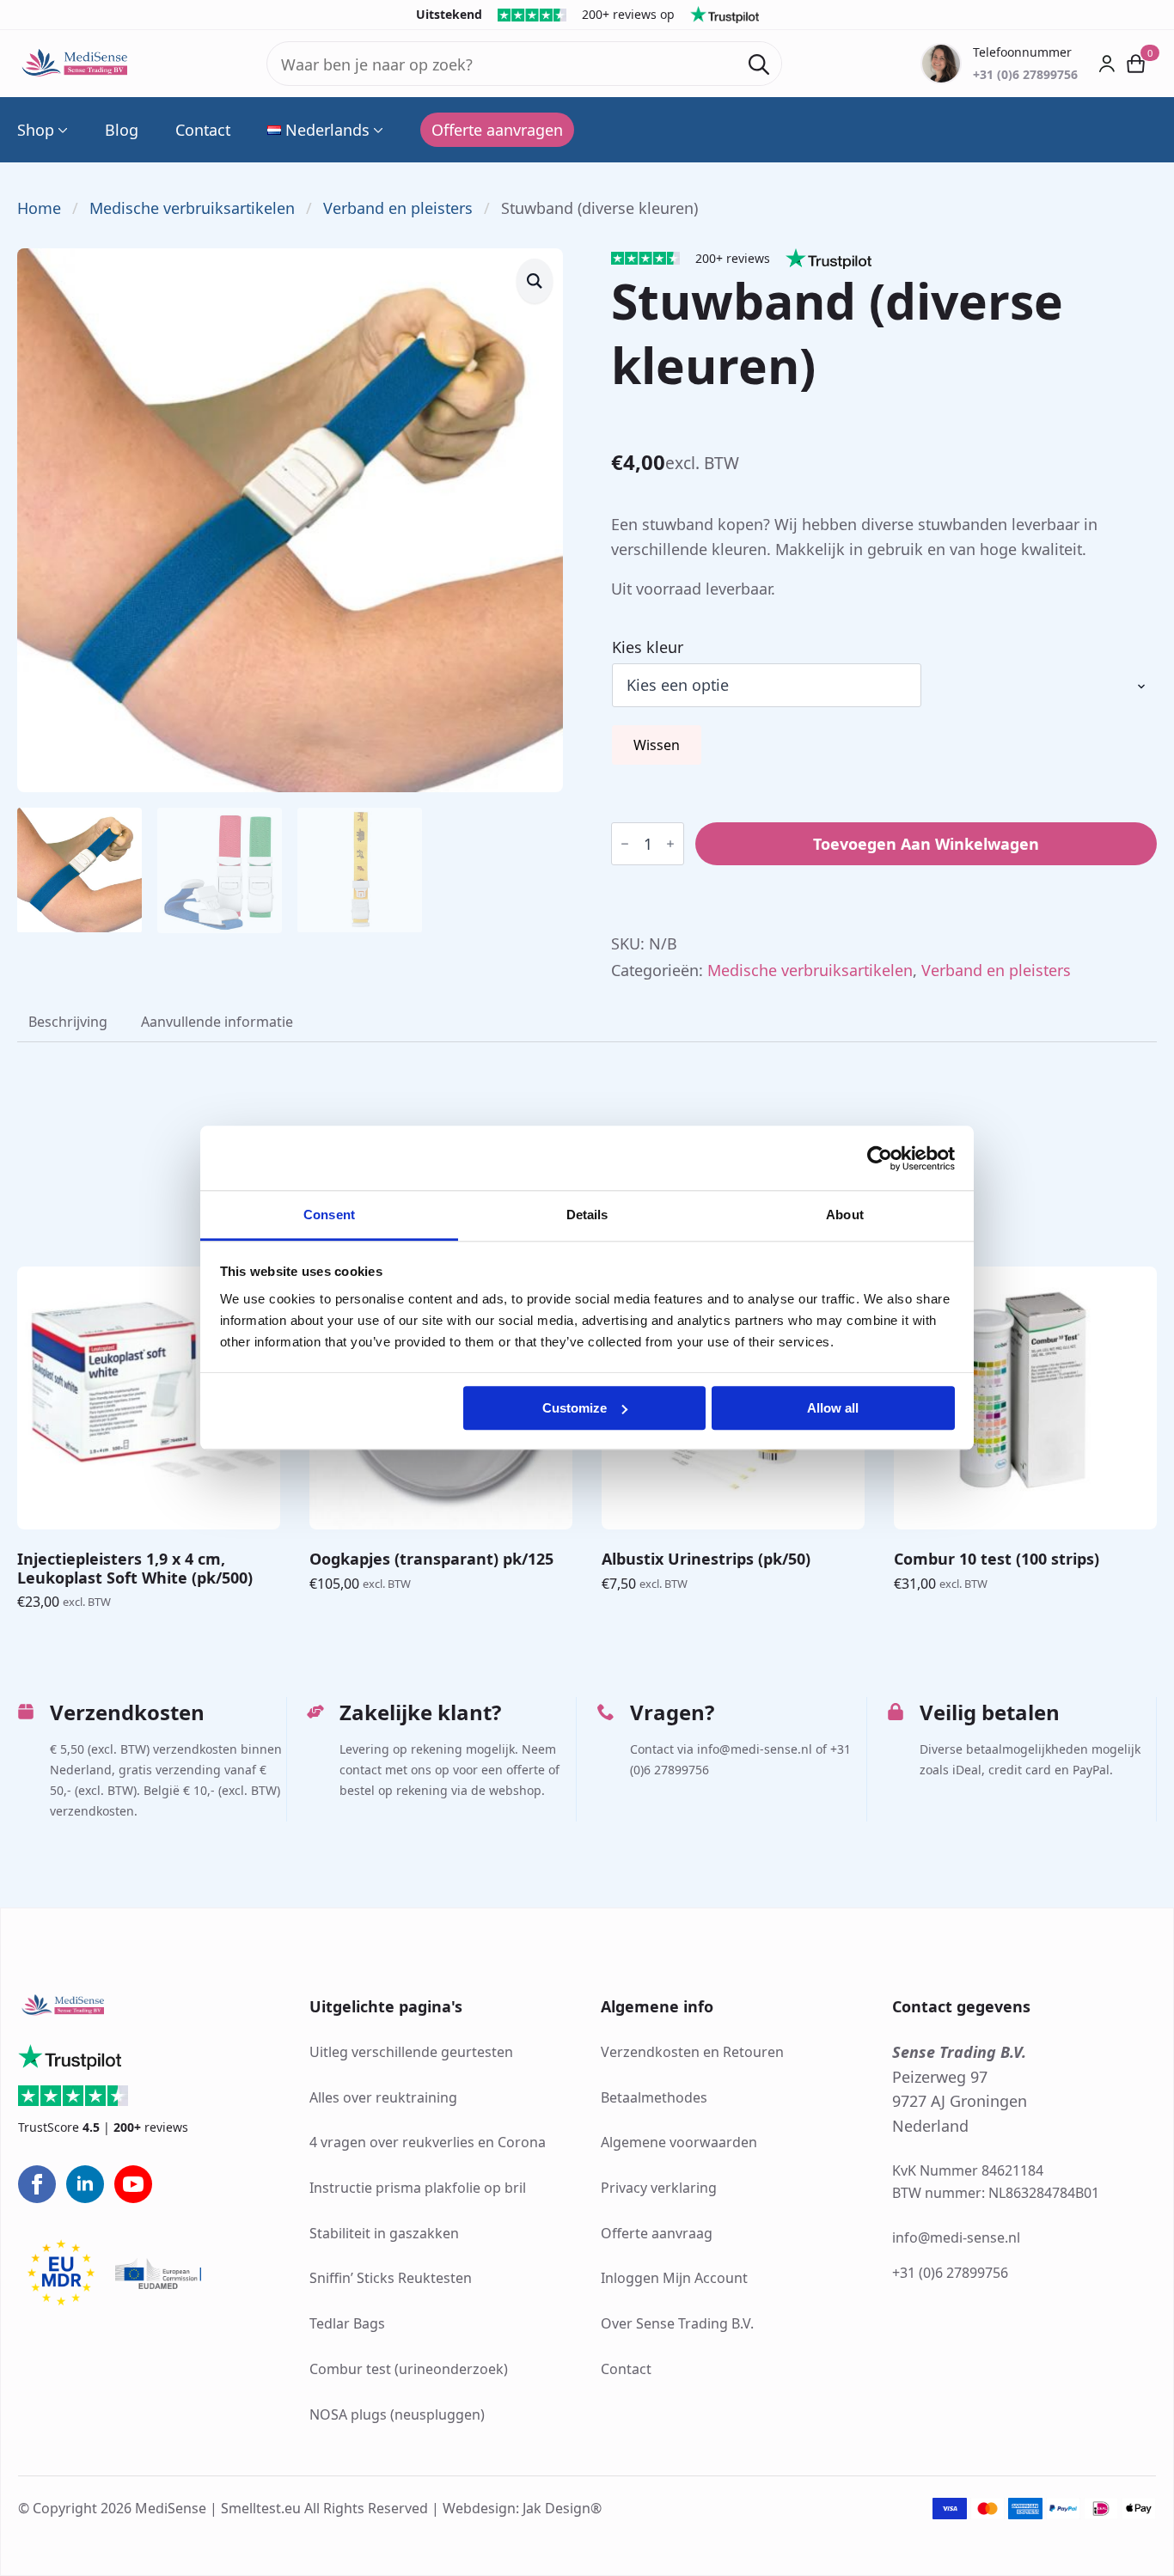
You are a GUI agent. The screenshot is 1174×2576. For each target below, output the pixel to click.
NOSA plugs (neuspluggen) (397, 2414)
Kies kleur (648, 647)
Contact (203, 130)
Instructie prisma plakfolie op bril (418, 2188)
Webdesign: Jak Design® (522, 2508)
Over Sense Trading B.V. (677, 2323)
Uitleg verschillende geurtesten (411, 2052)
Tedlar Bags (347, 2323)
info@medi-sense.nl (956, 2237)
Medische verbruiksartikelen (192, 208)
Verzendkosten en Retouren (692, 2052)
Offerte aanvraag (657, 2233)
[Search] (759, 64)
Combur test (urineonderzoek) (409, 2369)
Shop (36, 130)
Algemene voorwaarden (679, 2142)
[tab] (68, 1022)
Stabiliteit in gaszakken (384, 2233)
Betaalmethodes (654, 2097)
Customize (575, 1408)
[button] (535, 281)
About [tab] (845, 1215)
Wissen (657, 745)
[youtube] (133, 2184)
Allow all (833, 1408)
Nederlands (327, 130)
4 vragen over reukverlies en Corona (428, 2142)
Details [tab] (587, 1215)
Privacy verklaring (659, 2188)
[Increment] (670, 844)
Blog (122, 130)
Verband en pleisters (398, 208)
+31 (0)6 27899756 (950, 2273)
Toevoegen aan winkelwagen (926, 844)
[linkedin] (85, 2184)
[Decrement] (625, 844)
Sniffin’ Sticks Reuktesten (391, 2278)
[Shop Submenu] (61, 130)
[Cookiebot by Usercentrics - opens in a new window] (880, 1158)
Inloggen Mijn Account (674, 2278)
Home (39, 208)
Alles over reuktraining (383, 2097)
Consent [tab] (329, 1215)
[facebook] (37, 2184)
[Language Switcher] (376, 130)
